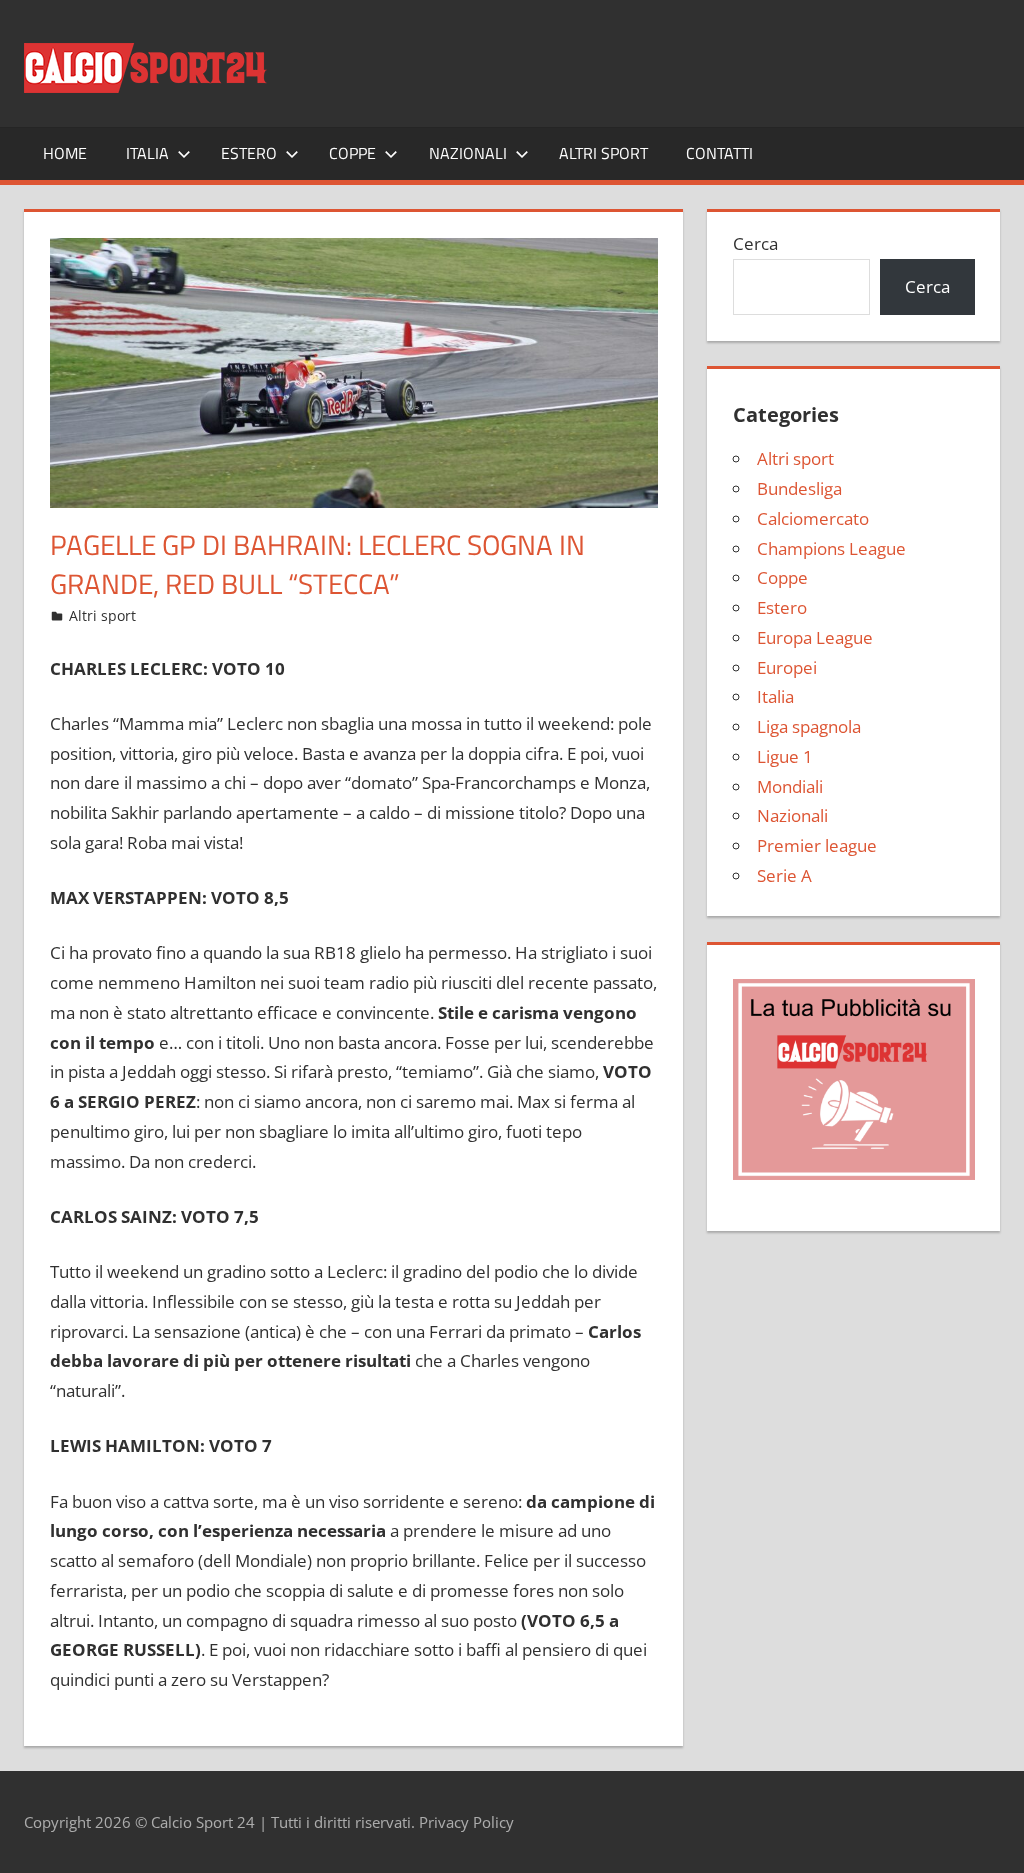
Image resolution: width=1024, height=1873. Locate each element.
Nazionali (468, 153)
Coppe (352, 153)
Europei (787, 667)
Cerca (755, 243)
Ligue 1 (785, 756)
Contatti (719, 153)
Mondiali (790, 786)
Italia (147, 153)
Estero (249, 153)
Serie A (784, 875)
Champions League (831, 548)
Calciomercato (813, 518)
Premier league (817, 845)
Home (65, 153)
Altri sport (603, 153)
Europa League (815, 637)
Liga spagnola (809, 726)
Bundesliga (799, 488)
